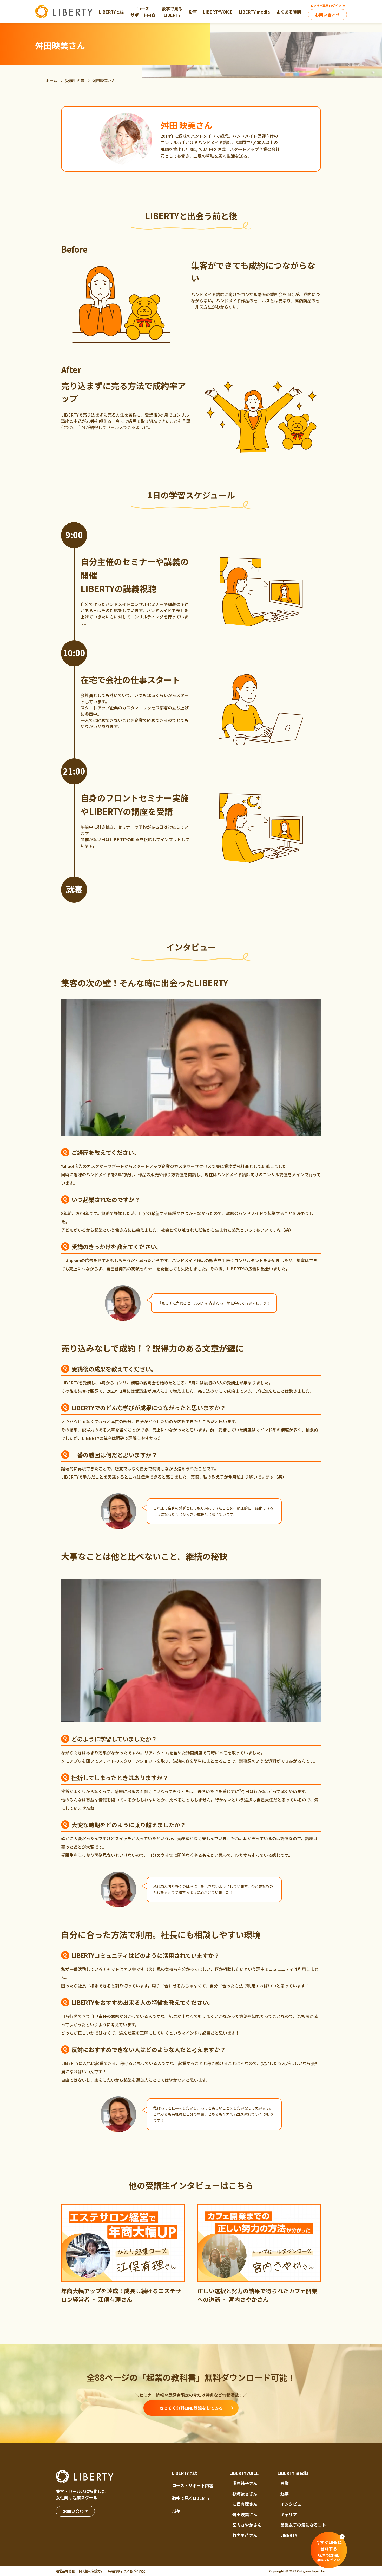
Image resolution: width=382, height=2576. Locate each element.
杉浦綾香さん (245, 2494)
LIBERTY (289, 2535)
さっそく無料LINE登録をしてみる (191, 2408)
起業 (285, 2494)
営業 (285, 2483)
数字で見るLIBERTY (191, 2498)
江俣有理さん (245, 2504)
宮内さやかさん (247, 2525)
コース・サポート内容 (193, 2485)
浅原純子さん (245, 2483)
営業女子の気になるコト (303, 2525)
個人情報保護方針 (91, 2571)
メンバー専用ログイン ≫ (328, 6)
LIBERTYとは (185, 2473)
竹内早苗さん (245, 2535)
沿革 (176, 2510)
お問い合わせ (327, 15)
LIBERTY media (293, 2473)
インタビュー (293, 2504)
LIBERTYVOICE (244, 2473)
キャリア (289, 2514)
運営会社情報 (65, 2571)
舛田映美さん (245, 2514)
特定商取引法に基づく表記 (127, 2571)
